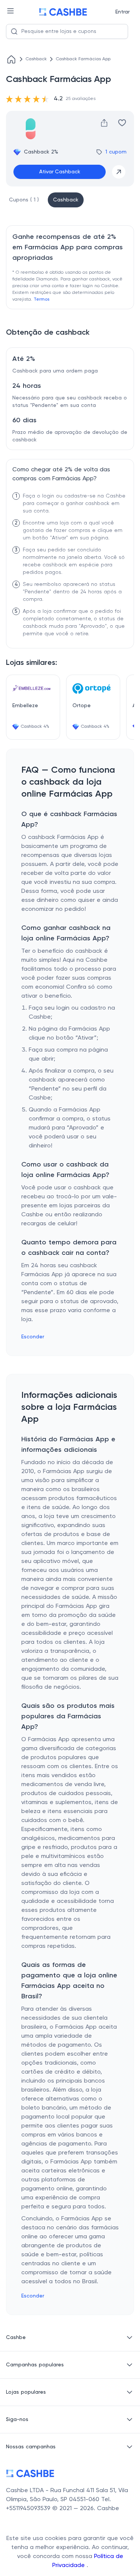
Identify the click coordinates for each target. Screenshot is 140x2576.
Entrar (122, 12)
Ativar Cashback (60, 172)
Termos (41, 299)
